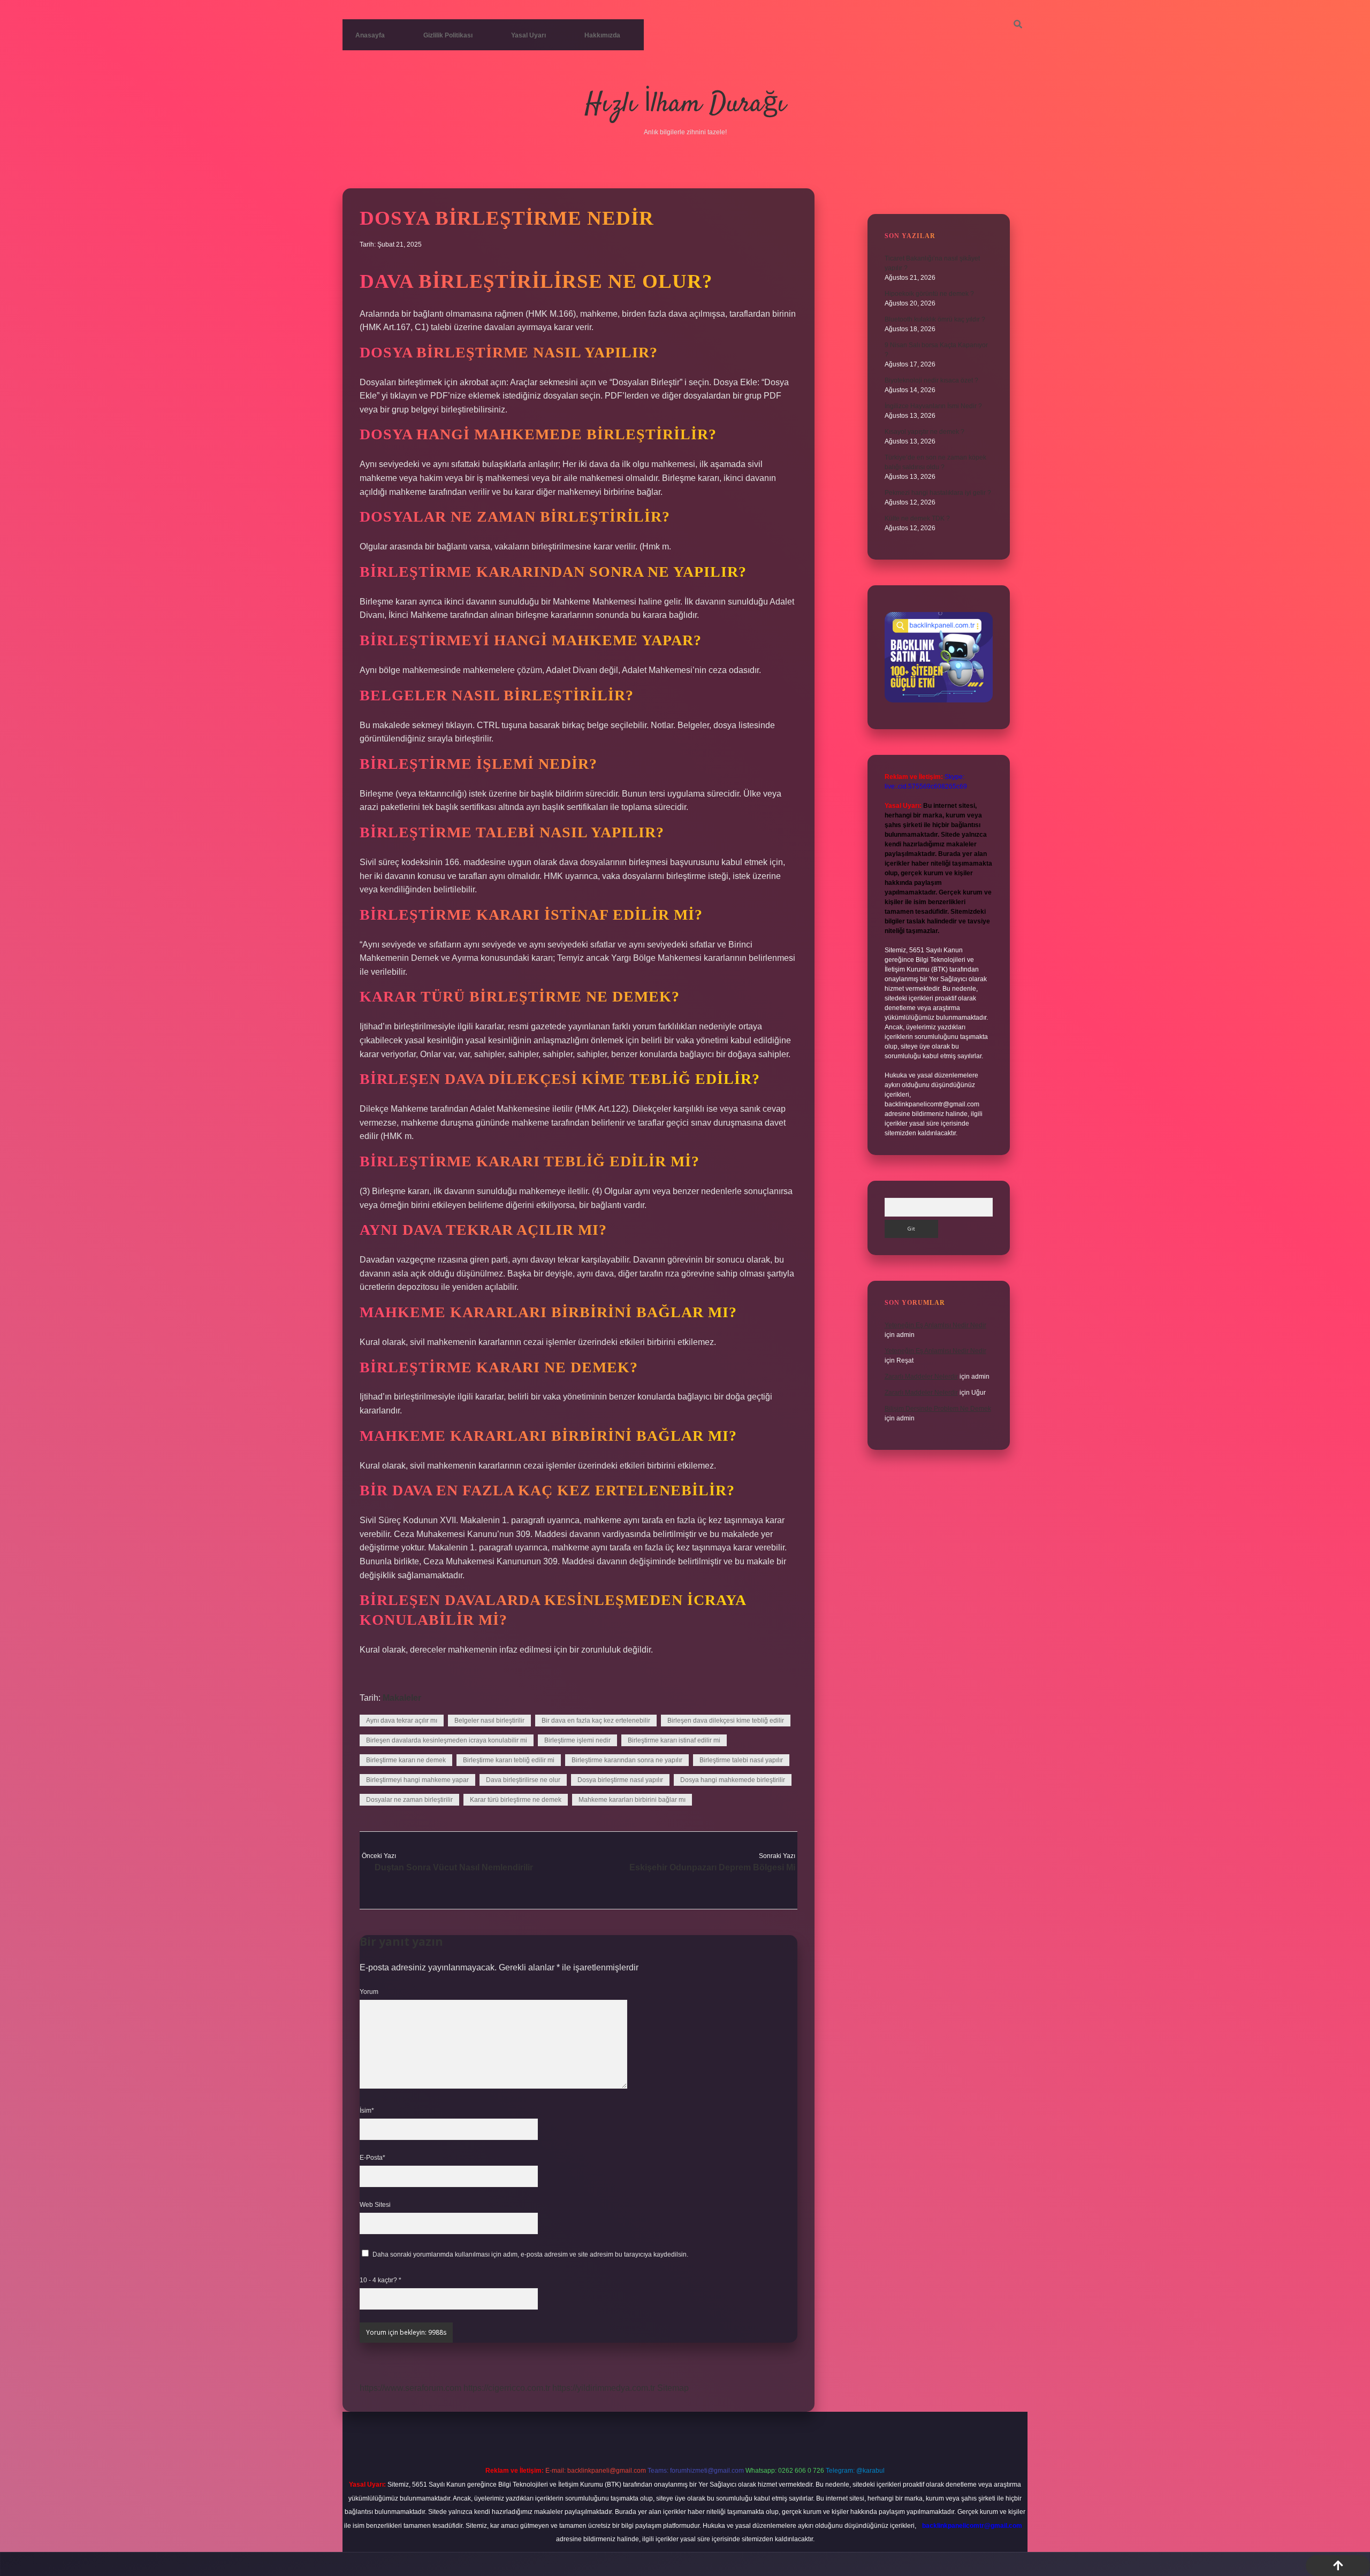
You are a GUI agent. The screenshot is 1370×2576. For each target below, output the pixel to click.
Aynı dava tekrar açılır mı (402, 1721)
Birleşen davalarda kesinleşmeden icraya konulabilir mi (447, 1740)
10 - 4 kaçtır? (380, 2280)
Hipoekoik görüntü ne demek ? (929, 294)
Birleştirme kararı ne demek (406, 1760)
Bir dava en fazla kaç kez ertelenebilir (596, 1721)
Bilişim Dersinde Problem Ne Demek (938, 1409)
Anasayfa (370, 35)
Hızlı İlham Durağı (685, 105)
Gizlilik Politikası (448, 35)
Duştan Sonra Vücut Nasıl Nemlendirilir (454, 1867)
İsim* (367, 2111)
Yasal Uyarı (528, 35)
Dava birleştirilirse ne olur (523, 1780)
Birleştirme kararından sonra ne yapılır (627, 1760)
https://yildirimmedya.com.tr (604, 2388)
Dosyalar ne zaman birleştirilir (409, 1800)
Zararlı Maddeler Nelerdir (921, 1377)
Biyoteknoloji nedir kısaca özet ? (931, 380)
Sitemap (673, 2388)
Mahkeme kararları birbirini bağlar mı (632, 1800)
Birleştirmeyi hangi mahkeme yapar (417, 1780)
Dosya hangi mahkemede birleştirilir (733, 1780)
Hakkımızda (602, 35)
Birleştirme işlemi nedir (577, 1740)
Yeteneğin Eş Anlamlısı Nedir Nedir (935, 1325)
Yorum (369, 1992)
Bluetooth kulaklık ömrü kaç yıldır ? (935, 319)
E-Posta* (372, 2158)
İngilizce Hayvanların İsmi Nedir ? (933, 406)
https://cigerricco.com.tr (507, 2388)
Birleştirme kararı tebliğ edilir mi (509, 1760)
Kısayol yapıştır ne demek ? (924, 432)
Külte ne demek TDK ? (917, 518)
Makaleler (402, 1698)
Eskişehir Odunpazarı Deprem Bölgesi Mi (712, 1867)
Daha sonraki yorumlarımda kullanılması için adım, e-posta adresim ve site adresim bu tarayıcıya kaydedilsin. (530, 2254)
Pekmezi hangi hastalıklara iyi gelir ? (938, 493)
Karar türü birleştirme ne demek (516, 1800)
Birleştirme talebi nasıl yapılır (741, 1760)
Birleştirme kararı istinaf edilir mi (674, 1740)
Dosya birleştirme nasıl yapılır (620, 1780)
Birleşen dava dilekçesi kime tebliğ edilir (726, 1721)
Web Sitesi (375, 2205)
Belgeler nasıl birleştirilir (489, 1721)
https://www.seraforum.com (410, 2388)
